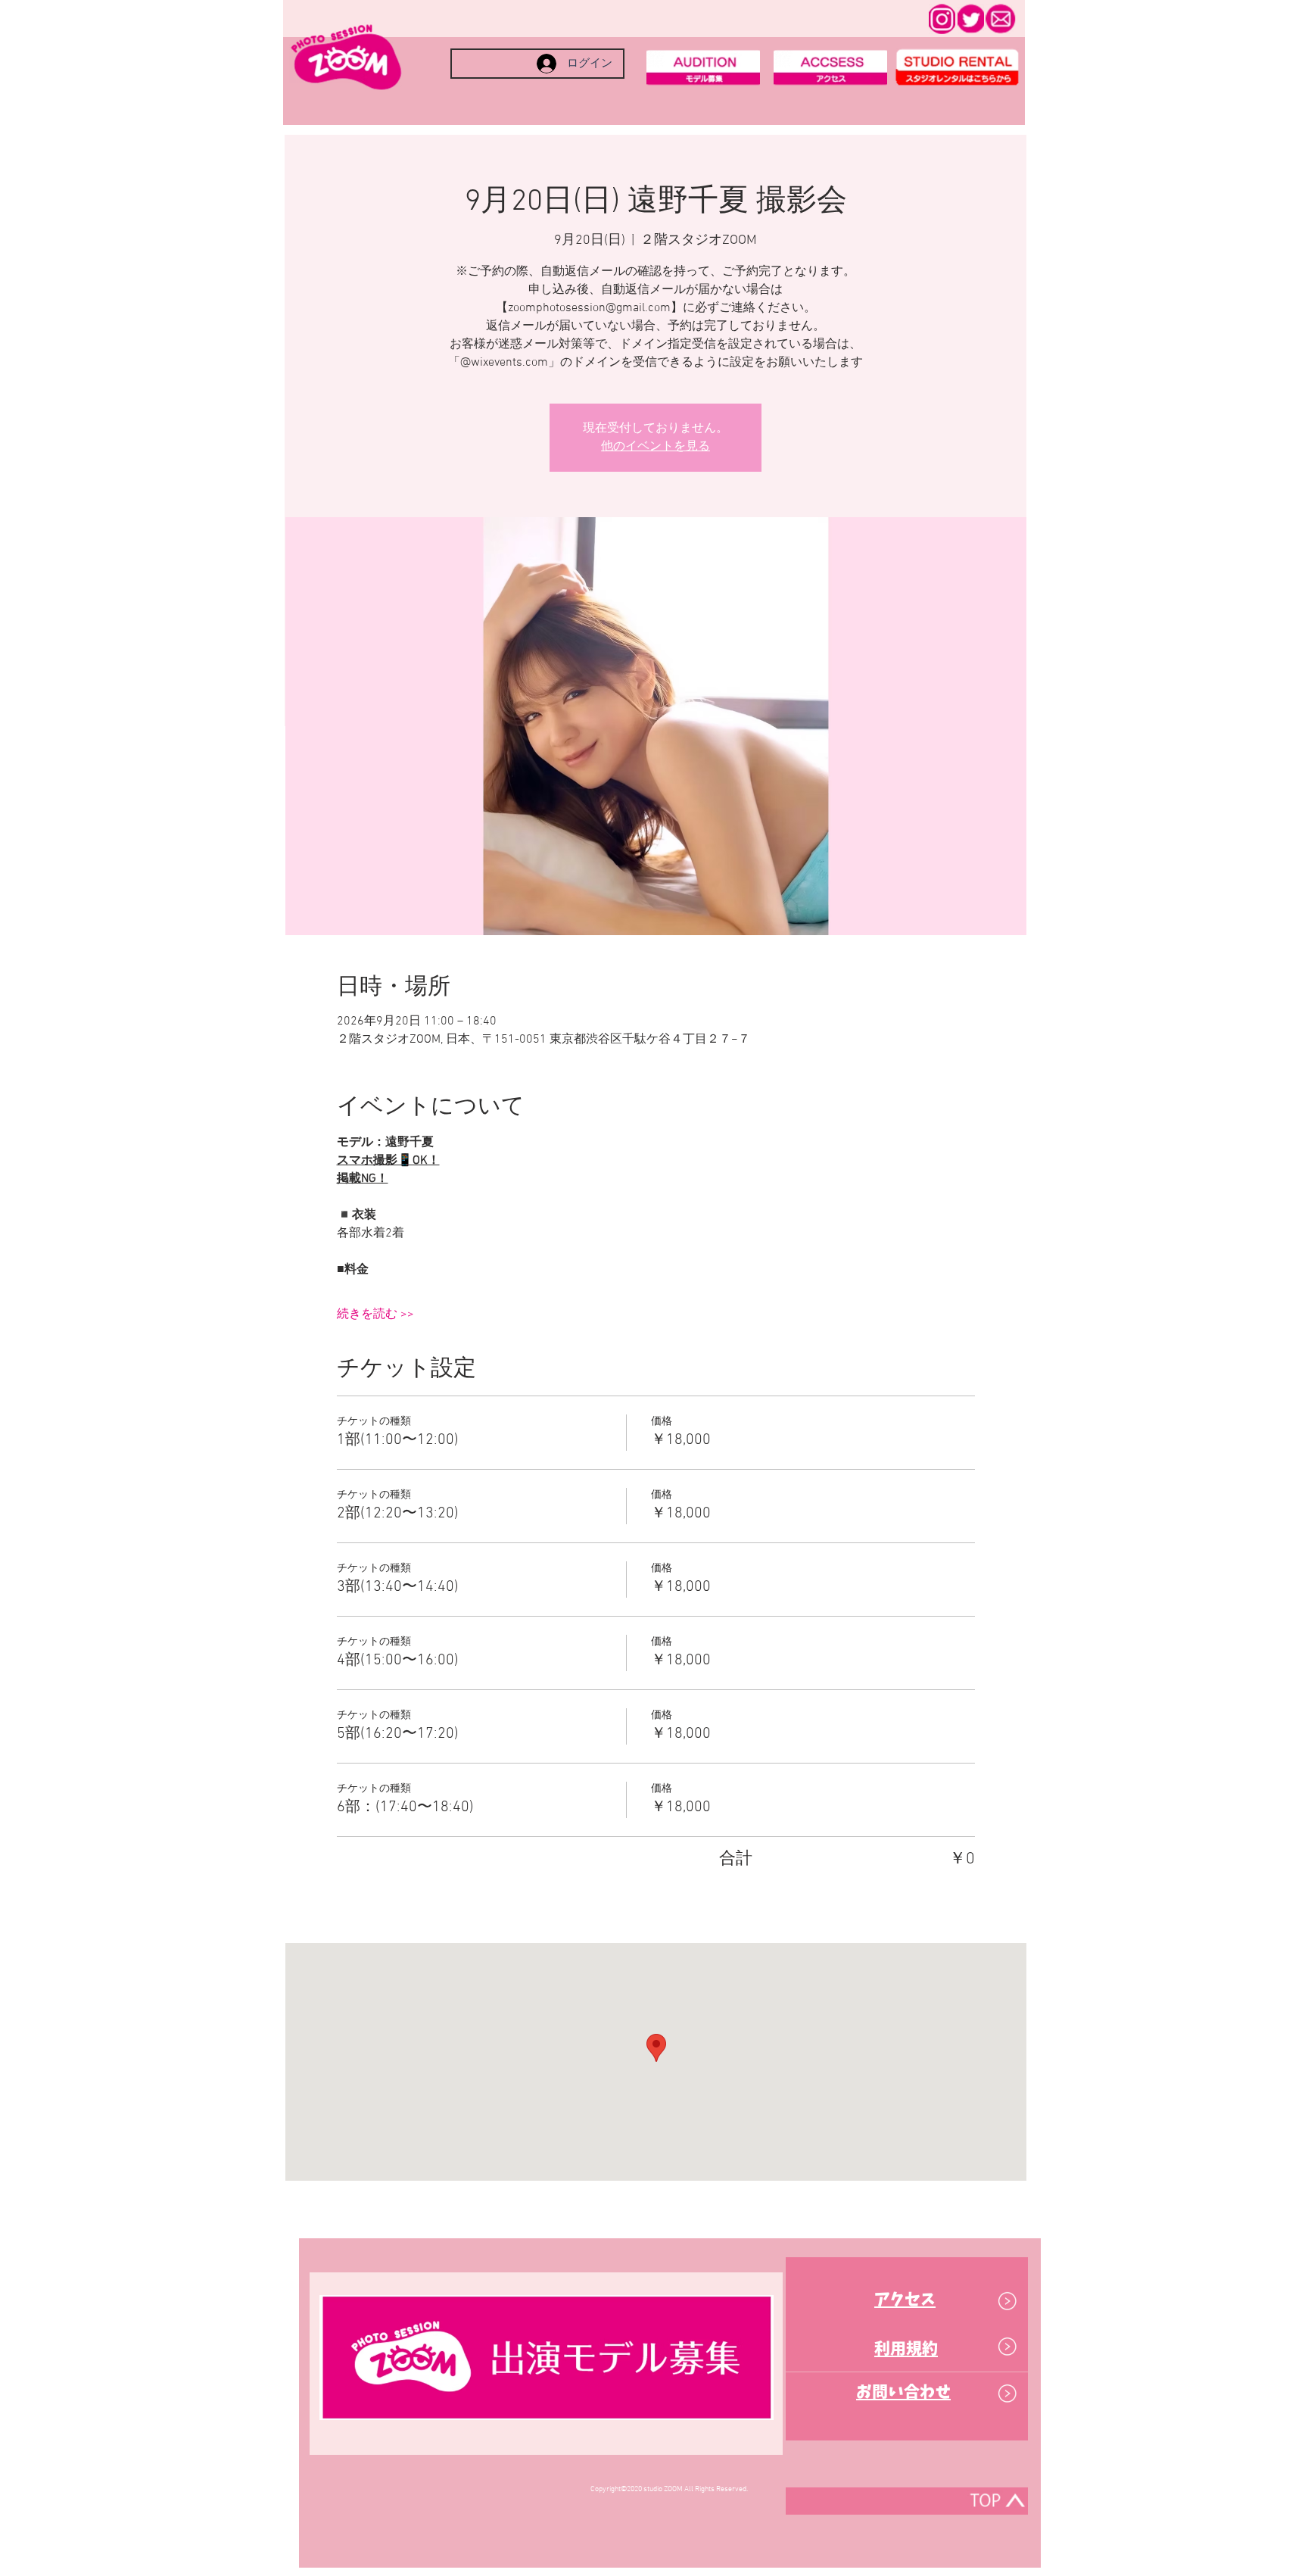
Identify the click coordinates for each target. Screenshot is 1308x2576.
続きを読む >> (375, 1315)
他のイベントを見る (656, 447)
